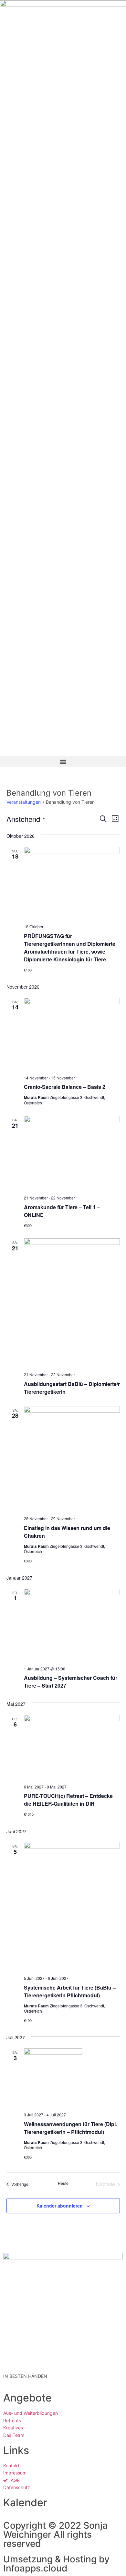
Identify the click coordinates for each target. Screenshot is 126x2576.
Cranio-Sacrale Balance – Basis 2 (65, 1087)
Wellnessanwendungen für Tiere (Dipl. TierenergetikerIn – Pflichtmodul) (70, 2128)
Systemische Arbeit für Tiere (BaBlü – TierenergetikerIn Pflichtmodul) (70, 1991)
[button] (63, 761)
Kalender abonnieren (60, 2206)
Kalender (25, 2503)
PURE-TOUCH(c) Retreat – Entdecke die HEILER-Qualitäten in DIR (68, 1800)
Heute (63, 2183)
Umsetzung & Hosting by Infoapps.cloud (56, 2564)
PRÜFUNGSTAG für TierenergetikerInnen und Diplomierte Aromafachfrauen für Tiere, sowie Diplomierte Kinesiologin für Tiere (70, 948)
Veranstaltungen (24, 802)
